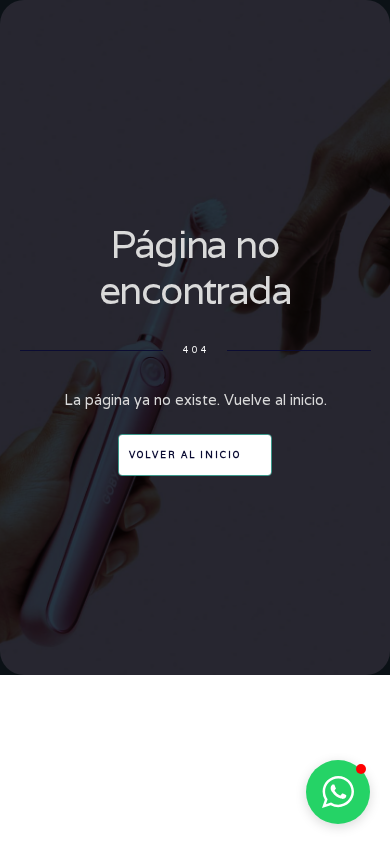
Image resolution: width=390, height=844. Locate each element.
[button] (338, 792)
